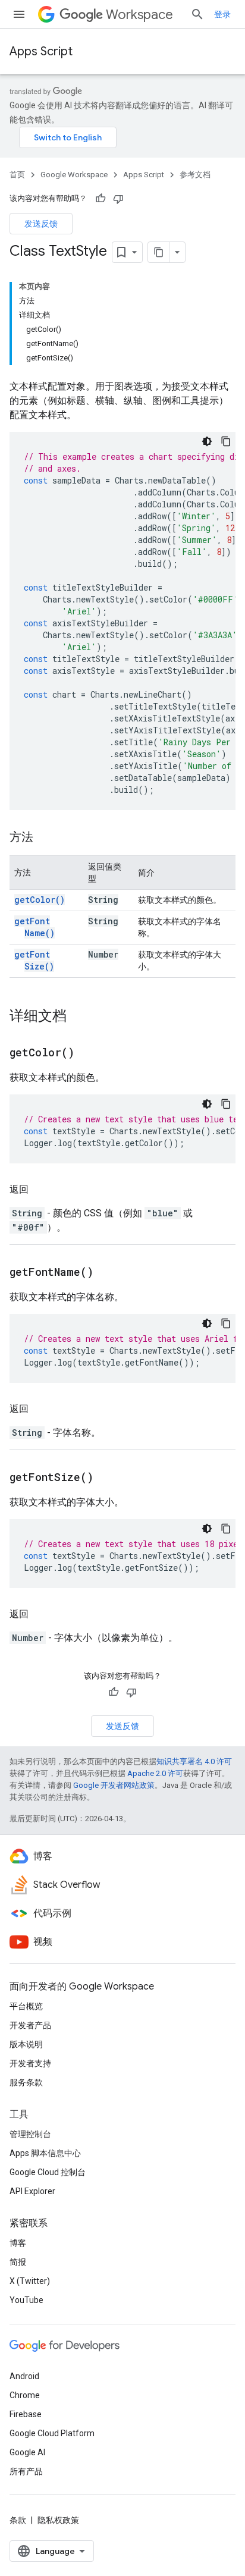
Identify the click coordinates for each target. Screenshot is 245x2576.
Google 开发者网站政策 (114, 1785)
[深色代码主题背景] (207, 441)
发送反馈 (41, 224)
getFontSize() (34, 960)
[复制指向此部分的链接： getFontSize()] (108, 1478)
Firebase (26, 2414)
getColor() (40, 900)
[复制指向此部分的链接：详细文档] (78, 1017)
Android (24, 2376)
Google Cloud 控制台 (48, 2172)
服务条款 (26, 2082)
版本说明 (26, 2044)
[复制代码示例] (226, 441)
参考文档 (195, 175)
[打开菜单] (19, 14)
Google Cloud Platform (52, 2433)
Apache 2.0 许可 (155, 1773)
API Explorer (32, 2191)
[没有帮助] (118, 199)
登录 (222, 14)
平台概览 (26, 2006)
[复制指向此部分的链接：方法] (45, 838)
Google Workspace (74, 175)
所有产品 (26, 2471)
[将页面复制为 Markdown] (159, 252)
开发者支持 (30, 2063)
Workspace (139, 15)
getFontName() (34, 927)
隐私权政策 (58, 2520)
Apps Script (41, 51)
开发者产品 (30, 2025)
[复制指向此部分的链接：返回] (40, 1190)
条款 (18, 2520)
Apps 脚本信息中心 (45, 2153)
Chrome (25, 2395)
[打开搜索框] (197, 14)
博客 (18, 2243)
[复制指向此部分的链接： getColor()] (89, 1053)
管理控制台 (30, 2134)
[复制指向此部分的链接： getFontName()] (108, 1273)
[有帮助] (100, 199)
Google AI (27, 2452)
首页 (17, 175)
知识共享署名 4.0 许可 (194, 1761)
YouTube (26, 2300)
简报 (18, 2262)
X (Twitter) (30, 2281)
